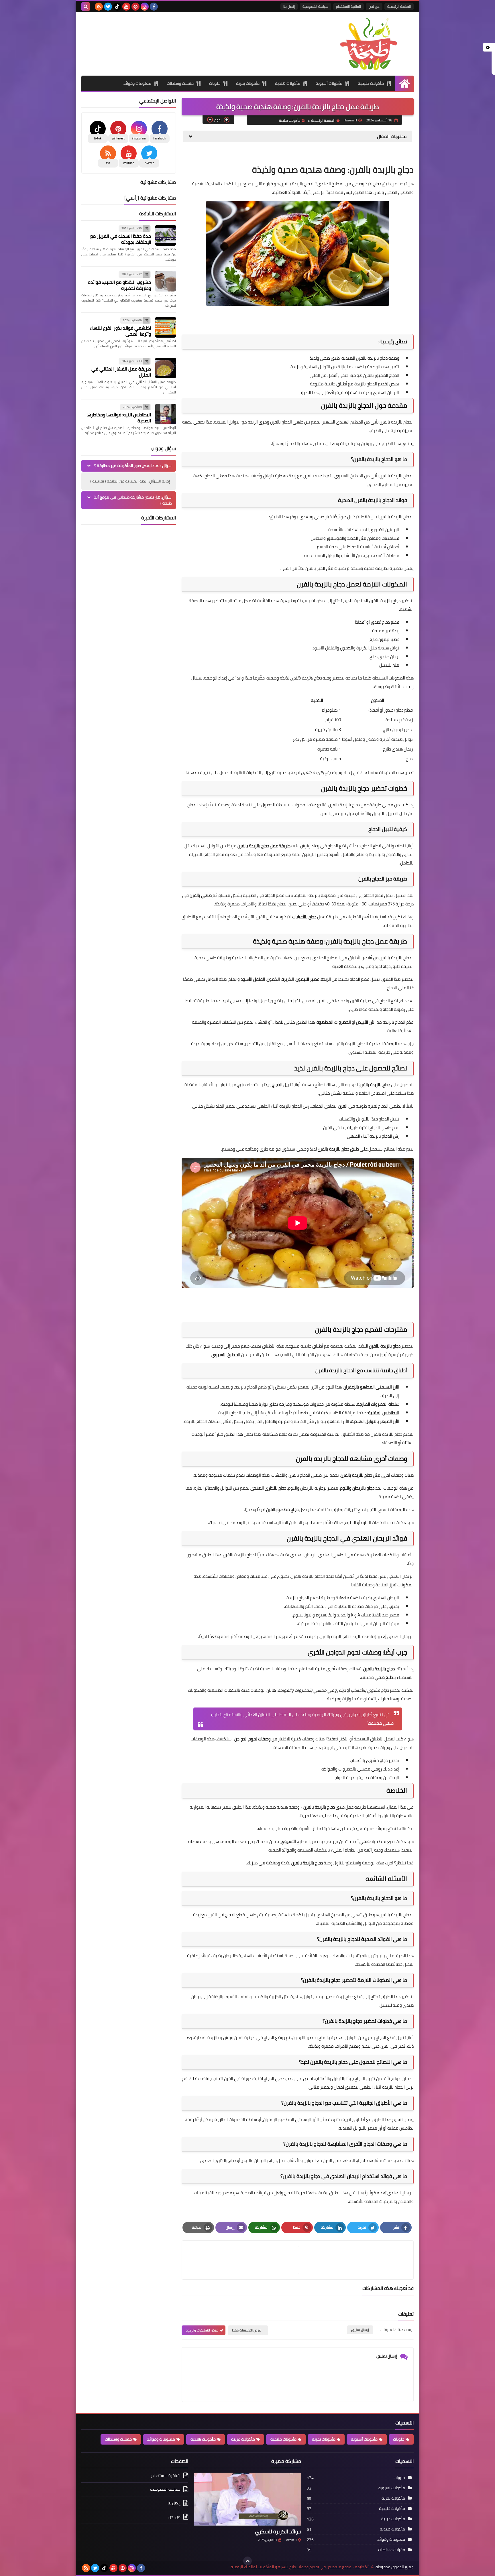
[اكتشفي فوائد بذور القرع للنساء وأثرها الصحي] (166, 327)
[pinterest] (135, 7)
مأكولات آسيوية (329, 83)
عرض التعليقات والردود (202, 2330)
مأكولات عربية (243, 2439)
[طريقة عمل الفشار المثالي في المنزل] (166, 368)
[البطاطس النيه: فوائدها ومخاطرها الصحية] (166, 414)
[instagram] (145, 7)
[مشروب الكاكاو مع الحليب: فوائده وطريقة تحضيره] (166, 281)
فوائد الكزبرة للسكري (278, 2531)
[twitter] (108, 7)
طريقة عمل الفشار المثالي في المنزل (121, 372)
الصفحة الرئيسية (399, 6)
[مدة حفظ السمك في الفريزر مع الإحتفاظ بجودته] (166, 235)
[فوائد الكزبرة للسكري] (247, 2499)
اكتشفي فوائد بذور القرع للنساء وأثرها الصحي (120, 331)
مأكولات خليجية (371, 83)
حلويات (215, 83)
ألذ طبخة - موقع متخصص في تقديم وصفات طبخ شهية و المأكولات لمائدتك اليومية (300, 2567)
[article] (243, 2260)
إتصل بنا (289, 6)
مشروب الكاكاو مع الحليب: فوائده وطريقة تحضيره (119, 285)
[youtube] (126, 7)
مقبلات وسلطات (180, 83)
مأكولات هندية (288, 83)
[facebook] (154, 7)
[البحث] (86, 7)
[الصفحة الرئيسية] (404, 83)
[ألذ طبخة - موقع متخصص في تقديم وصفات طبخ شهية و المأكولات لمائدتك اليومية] (372, 44)
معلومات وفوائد (137, 83)
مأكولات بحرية (248, 83)
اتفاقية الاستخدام (348, 6)
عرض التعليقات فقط (246, 2330)
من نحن (374, 6)
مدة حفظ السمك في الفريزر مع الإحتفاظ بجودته (121, 239)
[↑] (247, 2561)
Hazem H (290, 2540)
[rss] (99, 7)
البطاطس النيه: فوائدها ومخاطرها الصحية (119, 418)
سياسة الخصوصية (315, 6)
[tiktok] (117, 7)
